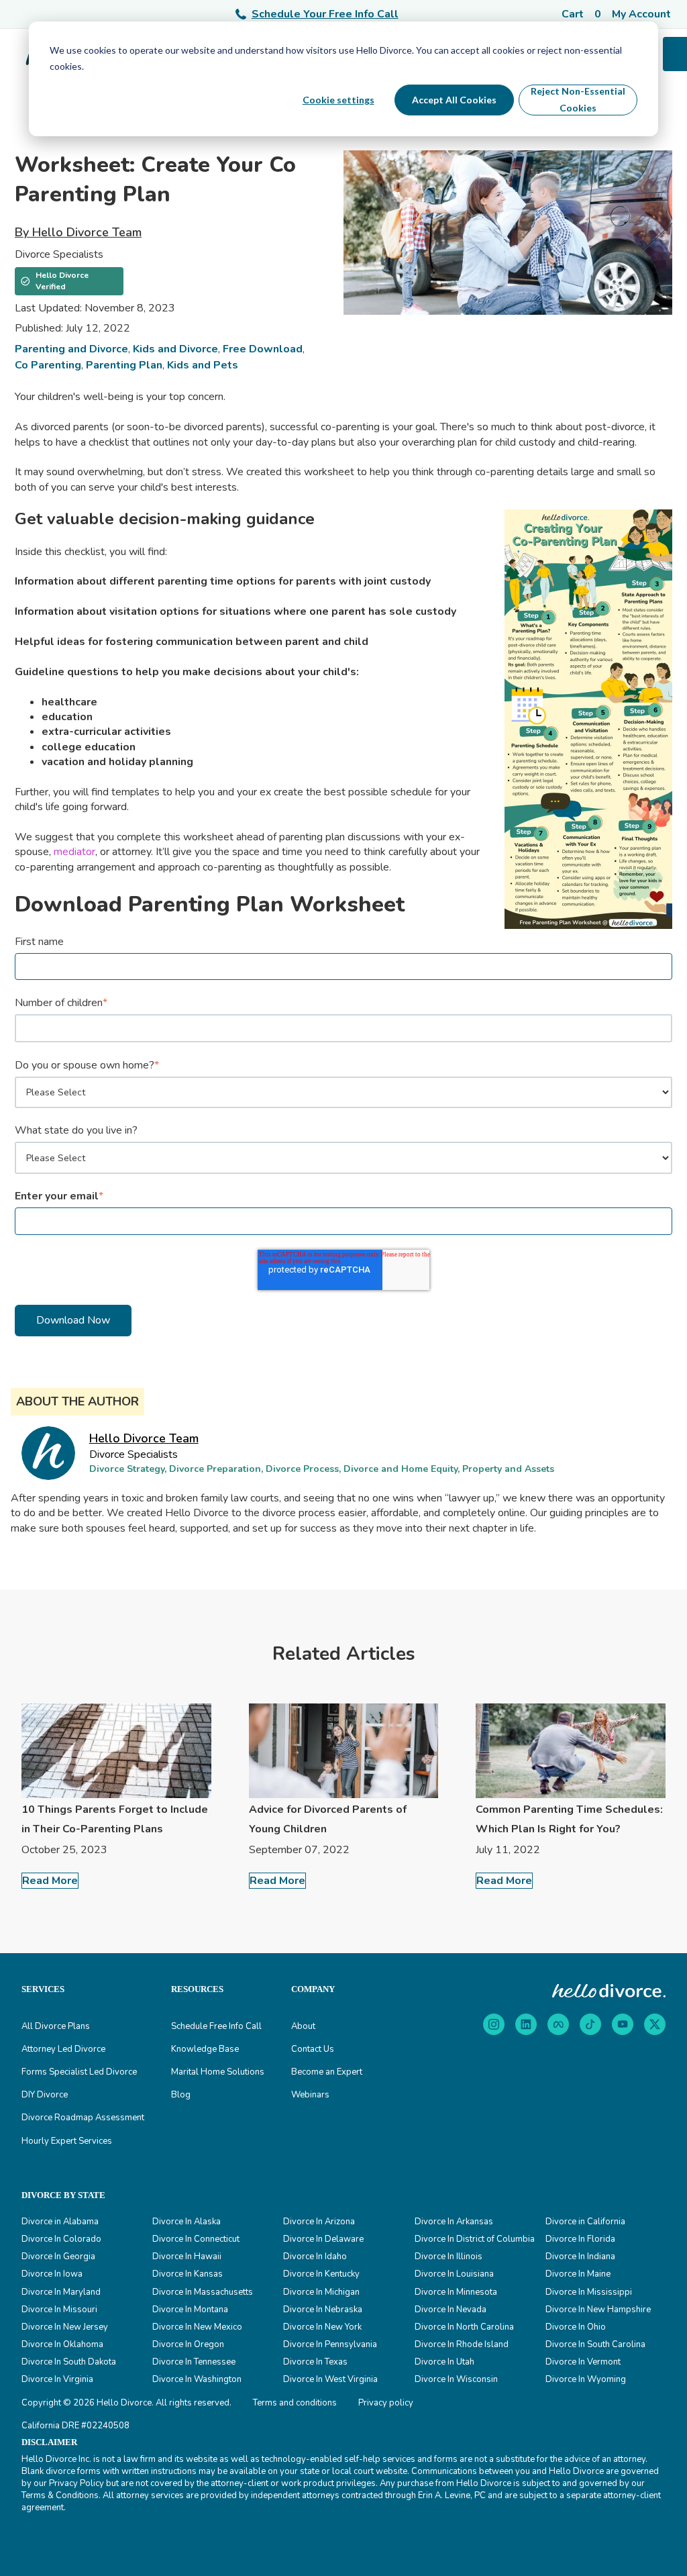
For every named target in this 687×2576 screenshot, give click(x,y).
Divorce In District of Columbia (475, 2239)
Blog (181, 2095)
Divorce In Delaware (323, 2239)
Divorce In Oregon (188, 2344)
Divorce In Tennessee (194, 2362)
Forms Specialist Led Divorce (79, 2072)
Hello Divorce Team (144, 1438)
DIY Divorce (45, 2095)
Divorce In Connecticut (196, 2239)
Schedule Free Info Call (216, 2026)
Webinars (310, 2095)
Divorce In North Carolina (464, 2327)
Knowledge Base (205, 2049)
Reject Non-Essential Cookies (578, 99)
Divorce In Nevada (451, 2310)
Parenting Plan (124, 365)
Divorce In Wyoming (586, 2379)
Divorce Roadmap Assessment (83, 2118)
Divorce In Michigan (321, 2292)
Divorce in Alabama (60, 2222)
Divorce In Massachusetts (203, 2292)
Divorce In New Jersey (65, 2327)
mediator (74, 852)
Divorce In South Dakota (69, 2362)
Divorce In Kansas (188, 2274)
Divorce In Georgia (58, 2257)
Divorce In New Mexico (197, 2327)
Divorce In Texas (315, 2362)
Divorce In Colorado (61, 2239)
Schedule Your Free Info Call (325, 14)
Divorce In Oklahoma (62, 2344)
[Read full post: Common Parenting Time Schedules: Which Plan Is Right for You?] (571, 1750)
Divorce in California (585, 2222)
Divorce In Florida (580, 2239)
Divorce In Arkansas (454, 2222)
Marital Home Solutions (218, 2072)
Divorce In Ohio (576, 2327)
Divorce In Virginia (57, 2379)
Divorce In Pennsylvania (330, 2344)
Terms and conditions (295, 2403)
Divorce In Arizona (319, 2222)
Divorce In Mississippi (589, 2292)
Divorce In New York (322, 2327)
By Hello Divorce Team (78, 232)
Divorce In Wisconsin (456, 2379)
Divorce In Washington (197, 2379)
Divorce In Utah (444, 2362)
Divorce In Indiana (580, 2257)
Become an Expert (327, 2072)
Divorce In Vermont (583, 2362)
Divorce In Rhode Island (462, 2344)
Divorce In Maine (578, 2274)
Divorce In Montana (190, 2310)
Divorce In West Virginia (330, 2379)
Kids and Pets (203, 365)
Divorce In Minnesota (456, 2292)
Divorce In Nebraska (323, 2310)
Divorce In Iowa (52, 2274)
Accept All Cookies (454, 100)
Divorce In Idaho (315, 2257)
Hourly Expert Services (67, 2141)
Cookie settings (338, 100)
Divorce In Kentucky (321, 2274)
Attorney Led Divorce (63, 2049)
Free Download (263, 349)
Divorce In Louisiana (454, 2274)
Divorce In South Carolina (595, 2344)
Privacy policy (386, 2403)
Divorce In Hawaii (187, 2257)
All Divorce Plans (56, 2026)
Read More (50, 1881)
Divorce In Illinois (448, 2257)
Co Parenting (48, 365)
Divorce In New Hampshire (598, 2310)
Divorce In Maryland (61, 2292)
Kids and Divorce (175, 349)
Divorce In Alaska (187, 2222)
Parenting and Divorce (71, 349)
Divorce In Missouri (59, 2310)
